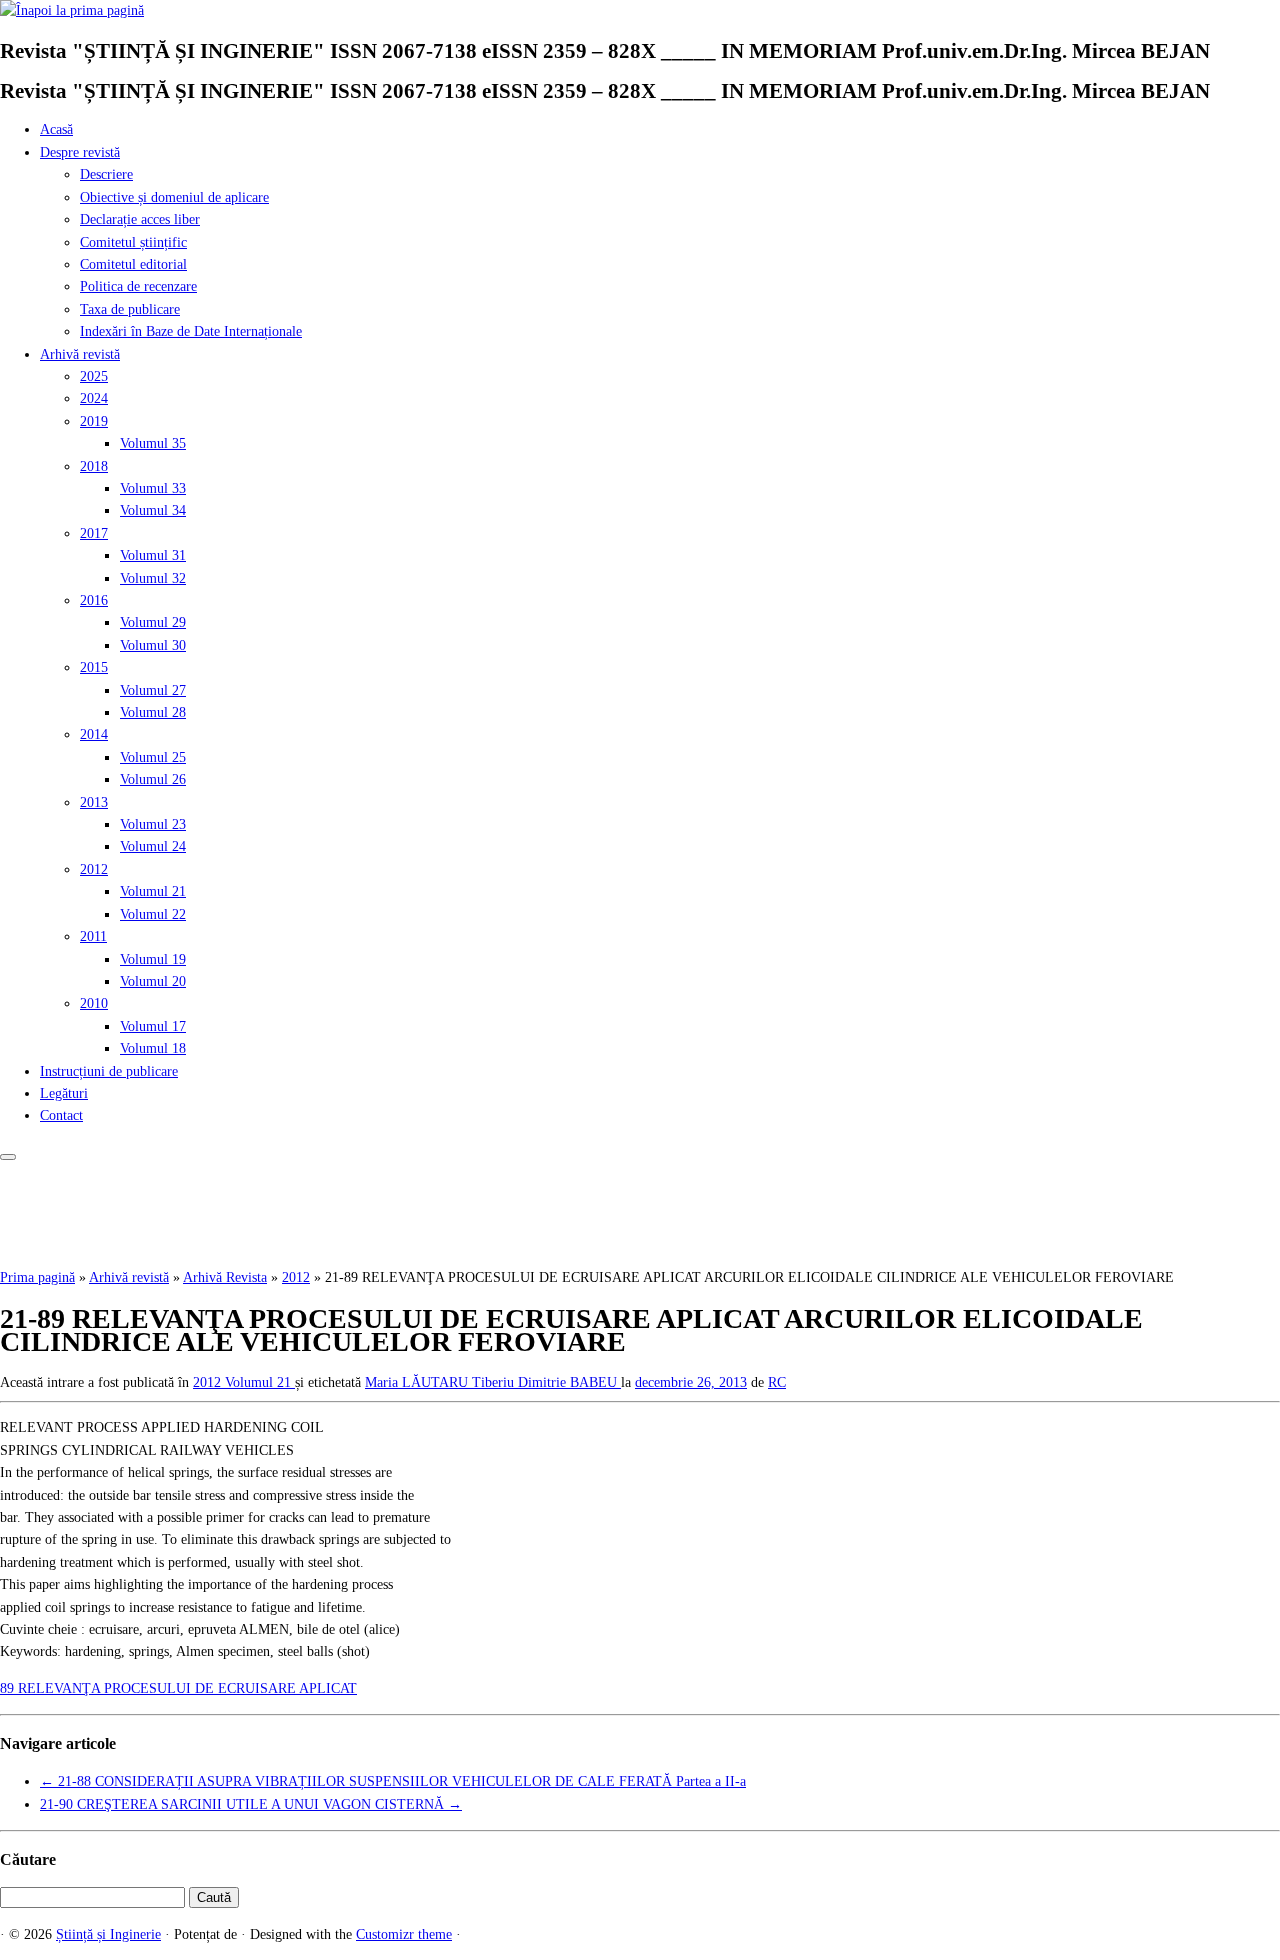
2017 (94, 533)
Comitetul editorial (133, 264)
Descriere (106, 174)
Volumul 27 (153, 690)
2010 (94, 1003)
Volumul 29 (153, 622)
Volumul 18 (153, 1048)
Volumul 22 (153, 914)
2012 (94, 869)
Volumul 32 (153, 578)
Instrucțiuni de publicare (109, 1071)
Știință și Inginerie (108, 1934)
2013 (94, 802)
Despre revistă (80, 152)
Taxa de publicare (130, 309)
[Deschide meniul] (8, 1157)
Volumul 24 (153, 846)
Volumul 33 (153, 488)
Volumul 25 (153, 757)
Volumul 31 (153, 555)
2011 (93, 936)
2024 (94, 398)
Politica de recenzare (138, 286)
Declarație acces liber (140, 219)
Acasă (56, 129)
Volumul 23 (153, 824)
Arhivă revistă (80, 354)
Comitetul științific (133, 242)
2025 (94, 376)
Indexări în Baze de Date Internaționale (191, 331)
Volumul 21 (153, 891)
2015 (94, 667)
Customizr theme (404, 1934)
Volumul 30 (153, 645)
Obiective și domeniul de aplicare (174, 197)
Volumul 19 (153, 959)
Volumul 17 (153, 1026)
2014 (94, 734)
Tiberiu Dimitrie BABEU (546, 1382)
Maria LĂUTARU (418, 1382)
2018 (94, 466)
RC (777, 1382)
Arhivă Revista (225, 1277)
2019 (94, 421)
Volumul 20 (153, 981)
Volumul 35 (153, 443)
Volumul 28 (153, 712)
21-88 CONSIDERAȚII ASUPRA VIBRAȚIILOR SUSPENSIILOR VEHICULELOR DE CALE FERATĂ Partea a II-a (393, 1781)
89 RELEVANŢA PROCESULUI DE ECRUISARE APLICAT (178, 1688)
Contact (61, 1115)
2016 (94, 600)
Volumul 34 (153, 510)
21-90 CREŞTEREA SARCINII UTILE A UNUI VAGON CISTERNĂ (251, 1804)
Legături (64, 1093)
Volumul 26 (153, 779)
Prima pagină (37, 1277)
